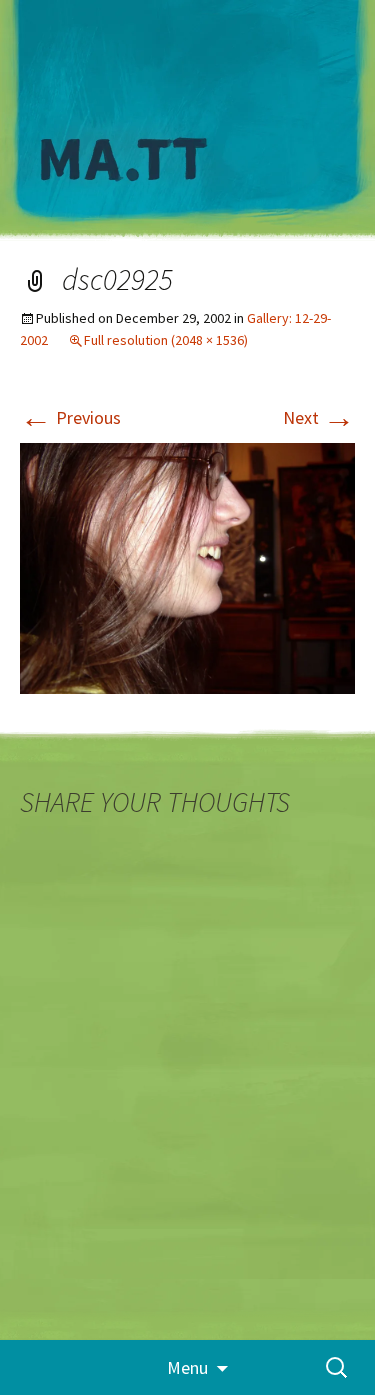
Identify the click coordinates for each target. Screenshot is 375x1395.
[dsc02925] (187, 566)
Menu (187, 1367)
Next (319, 417)
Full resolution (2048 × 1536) (166, 340)
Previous (70, 417)
